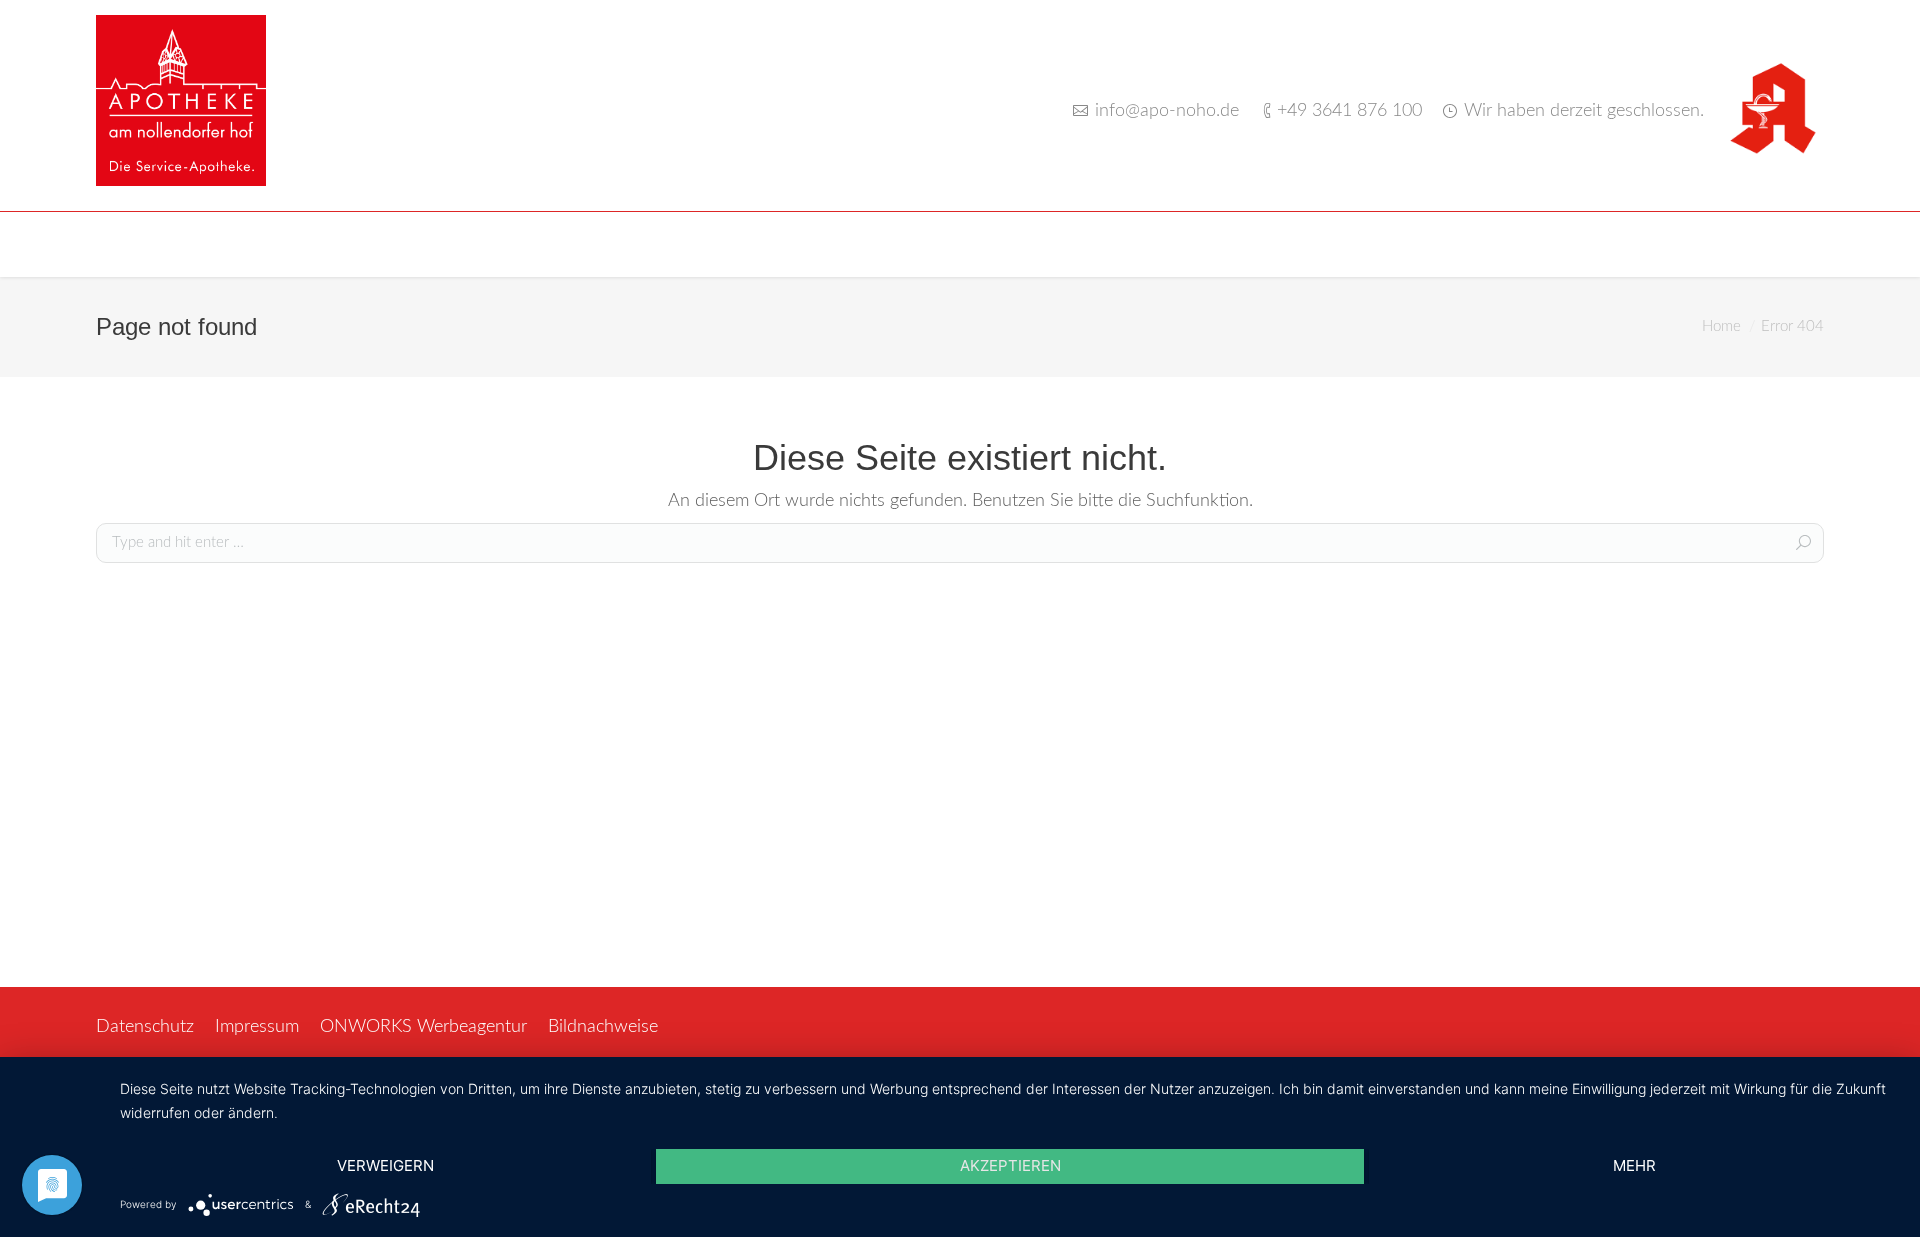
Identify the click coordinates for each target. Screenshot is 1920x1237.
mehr (1634, 1165)
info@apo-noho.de (1167, 111)
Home (1721, 326)
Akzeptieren (1010, 1165)
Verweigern (385, 1165)
